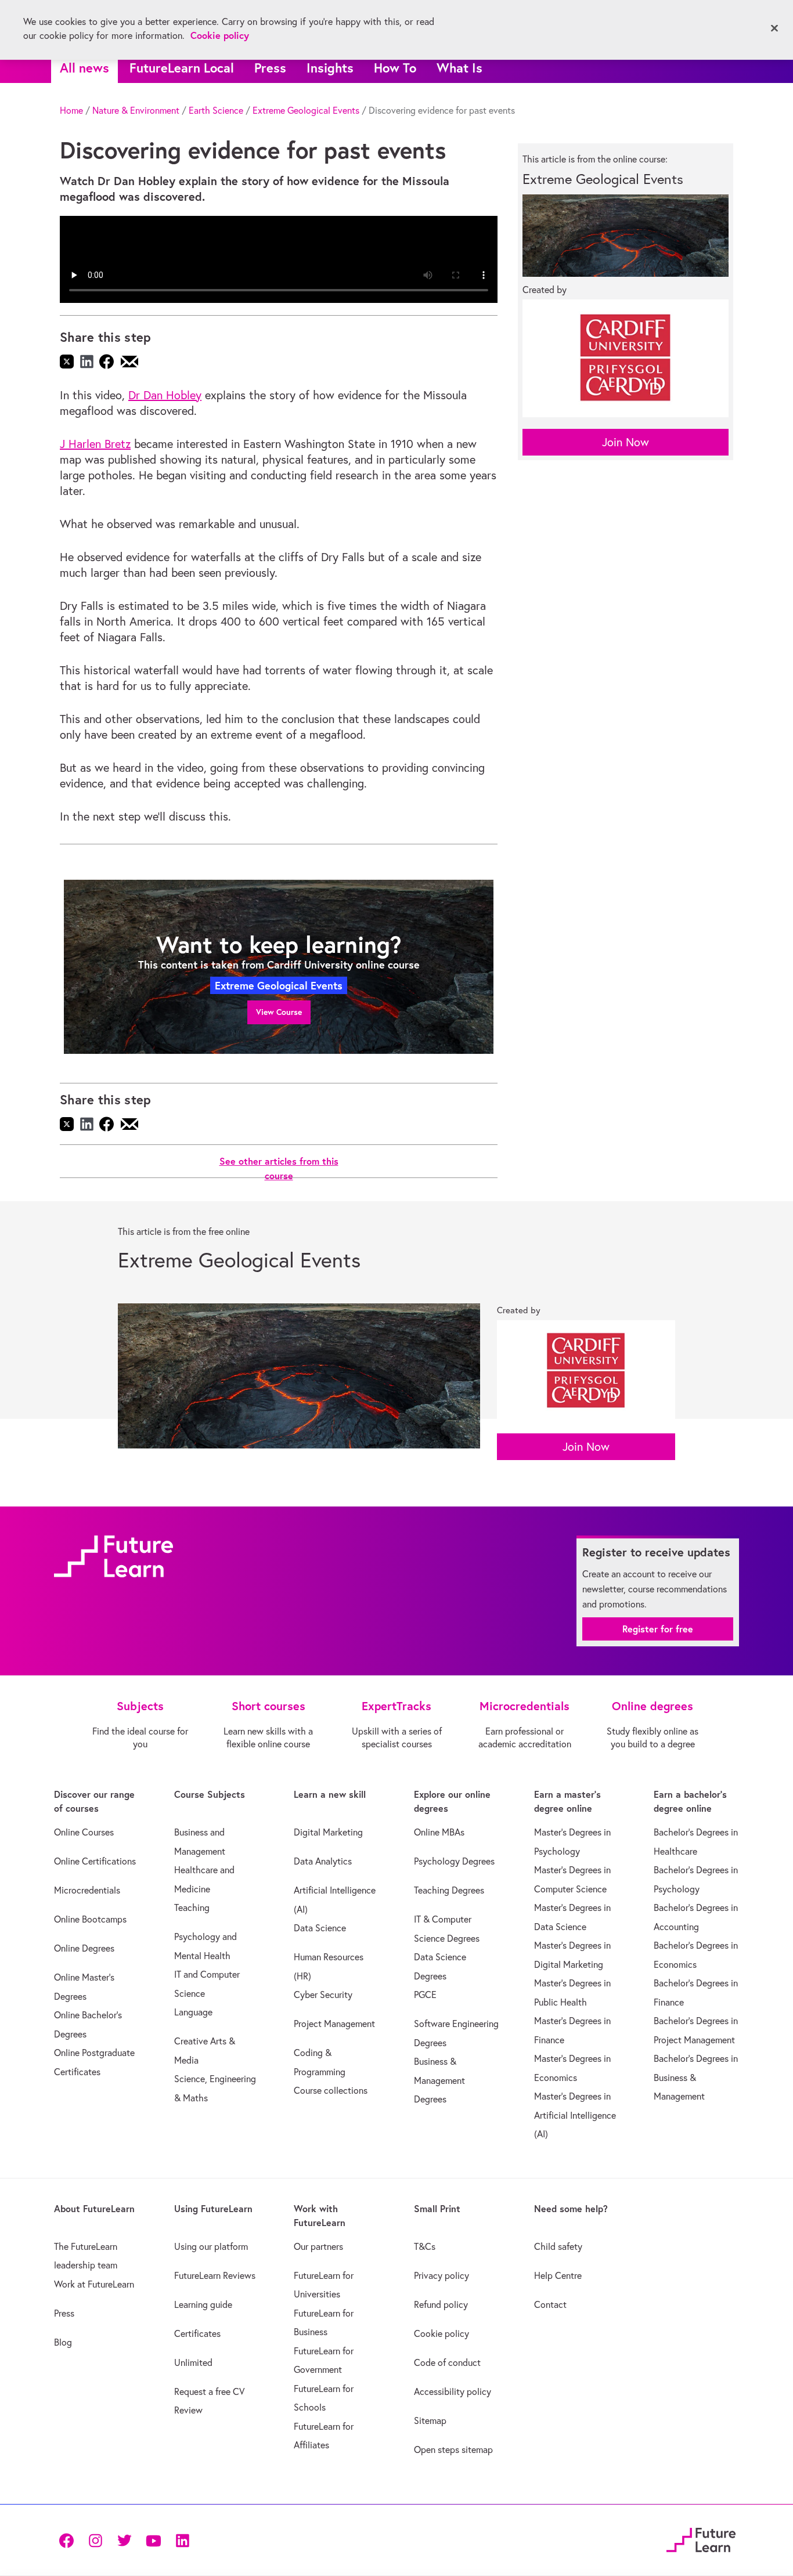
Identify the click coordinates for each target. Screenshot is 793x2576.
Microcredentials (87, 1890)
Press (270, 68)
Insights (330, 68)
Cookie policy (441, 2333)
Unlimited (193, 2362)
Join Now (626, 442)
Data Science (320, 1928)
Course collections (331, 2090)
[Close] (774, 28)
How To (395, 68)
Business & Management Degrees (439, 2080)
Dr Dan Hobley (165, 395)
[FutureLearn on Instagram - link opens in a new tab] (95, 2540)
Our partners (318, 2246)
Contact (550, 2304)
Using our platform (211, 2246)
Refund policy (441, 2304)
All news (84, 68)
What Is (459, 68)
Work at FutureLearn (94, 2284)
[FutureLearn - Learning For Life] (701, 2538)
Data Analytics (323, 1861)
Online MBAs (439, 1832)
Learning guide (203, 2304)
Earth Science (216, 110)
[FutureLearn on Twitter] (124, 2540)
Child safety (558, 2246)
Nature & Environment (136, 110)
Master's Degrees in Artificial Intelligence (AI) (575, 2115)
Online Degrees (84, 1948)
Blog (63, 2342)
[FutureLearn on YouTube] (153, 2540)
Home (71, 110)
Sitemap (430, 2420)
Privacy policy (441, 2275)
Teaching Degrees (449, 1890)
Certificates (197, 2333)
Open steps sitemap (453, 2449)
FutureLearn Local (182, 68)
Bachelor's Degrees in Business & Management (696, 2077)
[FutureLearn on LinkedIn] (182, 2540)
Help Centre (558, 2275)
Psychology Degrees (454, 1861)
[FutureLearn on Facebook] (69, 2540)
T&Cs (425, 2246)
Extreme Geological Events (306, 110)
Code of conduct (447, 2362)
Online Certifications (95, 1861)
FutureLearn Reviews (215, 2275)
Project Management (334, 2024)
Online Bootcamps (90, 1919)
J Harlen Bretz (95, 444)
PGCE (425, 1995)
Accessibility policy (453, 2391)
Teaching (192, 1907)
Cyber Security (323, 1995)
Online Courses (84, 1832)
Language (193, 2012)
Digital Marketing (328, 1832)
